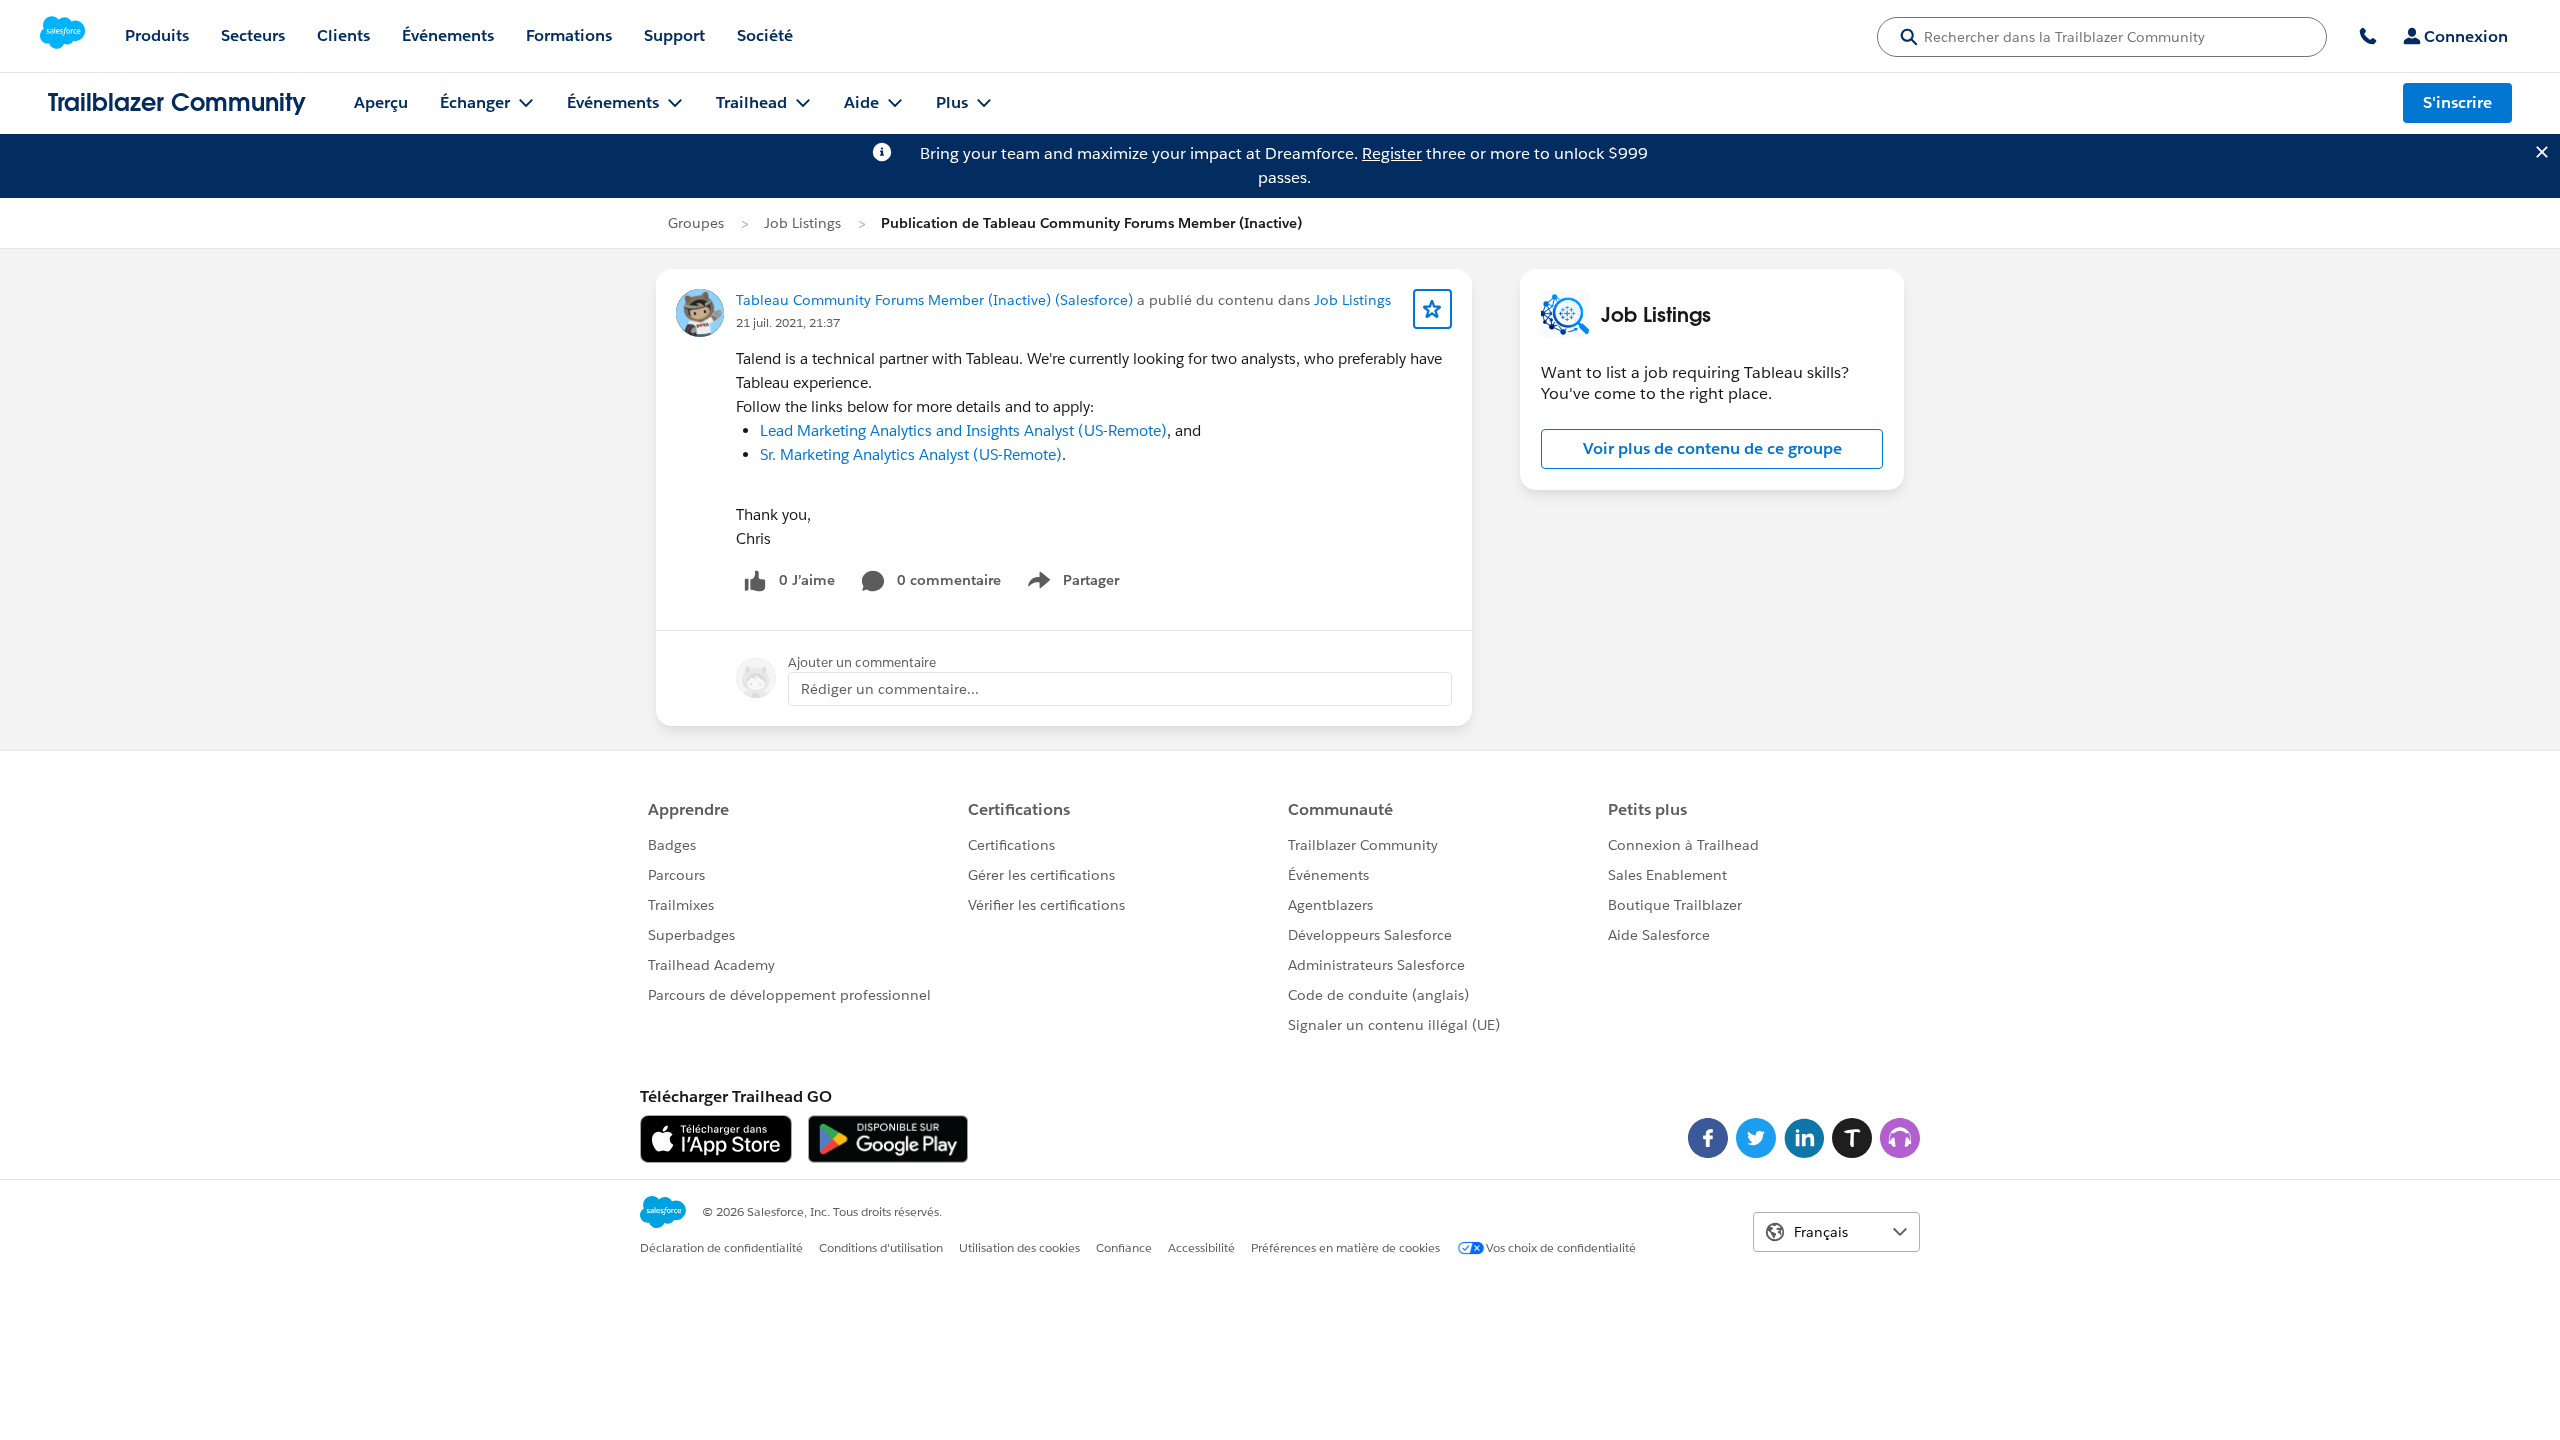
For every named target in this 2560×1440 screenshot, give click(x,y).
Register (1392, 153)
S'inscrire (2457, 102)
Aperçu (381, 102)
